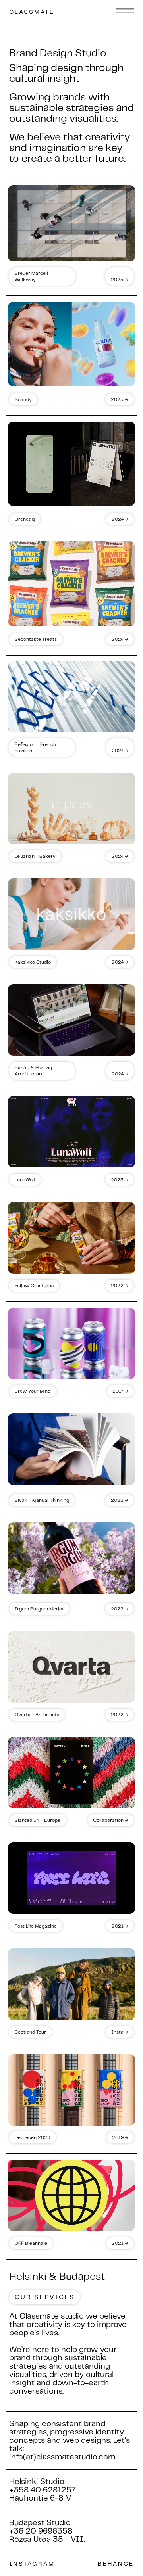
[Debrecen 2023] (71, 2090)
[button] (121, 11)
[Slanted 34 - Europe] (71, 1773)
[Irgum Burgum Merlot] (71, 1558)
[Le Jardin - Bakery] (71, 809)
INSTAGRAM (32, 2564)
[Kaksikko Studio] (71, 914)
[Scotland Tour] (71, 1984)
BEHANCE (116, 2564)
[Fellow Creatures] (71, 1238)
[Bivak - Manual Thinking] (71, 1449)
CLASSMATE (32, 12)
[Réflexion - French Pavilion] (71, 697)
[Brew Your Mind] (71, 1344)
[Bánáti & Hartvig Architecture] (71, 1020)
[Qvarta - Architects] (71, 1667)
